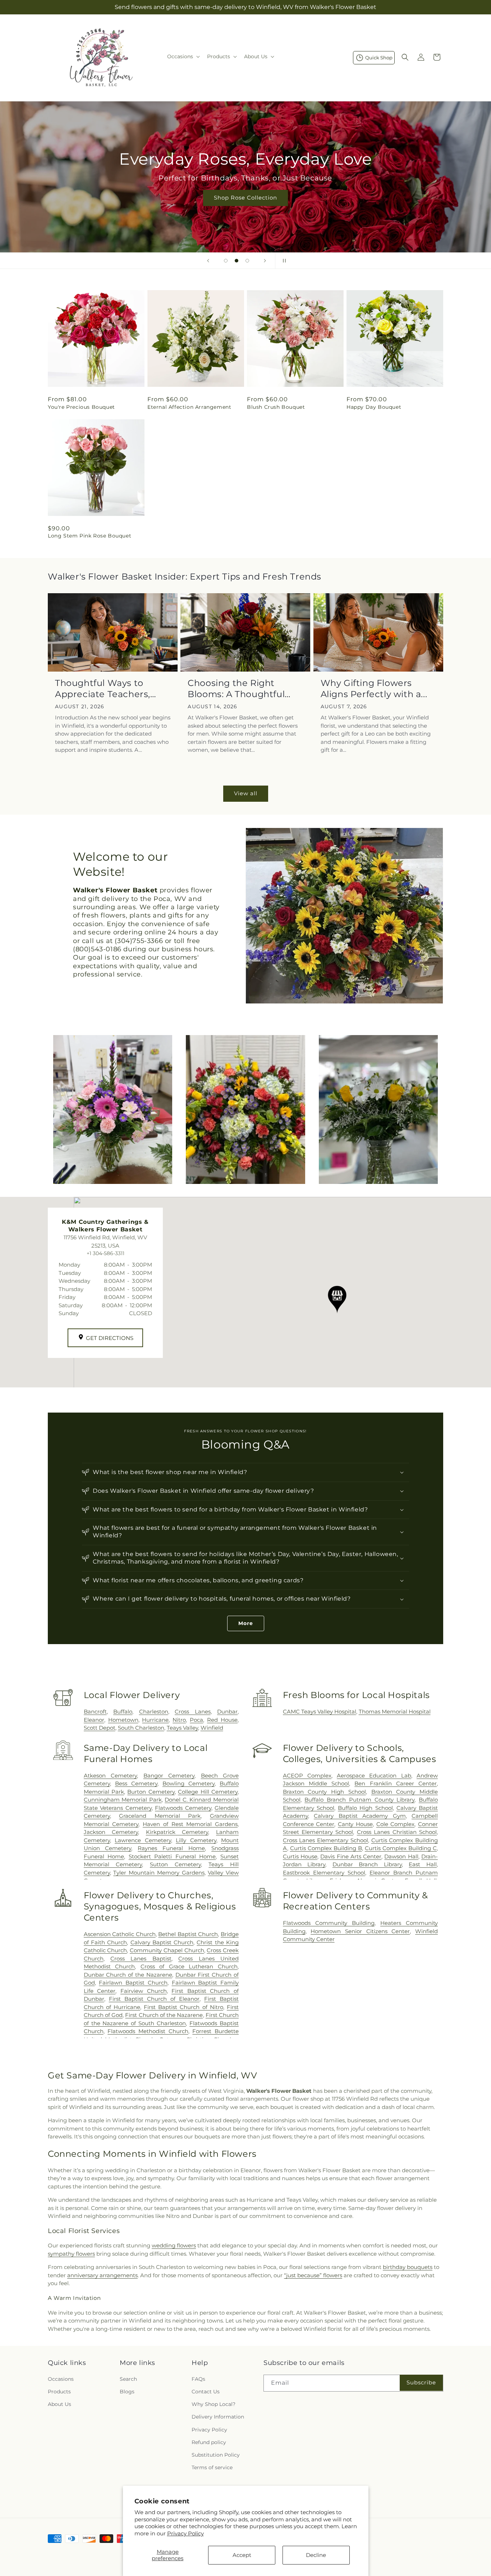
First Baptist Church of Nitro (183, 2007)
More (246, 1623)
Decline (316, 2555)
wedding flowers (174, 2245)
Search (128, 2379)
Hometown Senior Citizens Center (360, 1931)
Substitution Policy (216, 2455)
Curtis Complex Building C (401, 1848)
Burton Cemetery (151, 1792)
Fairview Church (144, 1991)
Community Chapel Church (167, 1950)
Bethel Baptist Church (188, 1934)
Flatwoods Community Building (329, 1923)
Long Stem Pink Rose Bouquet (90, 536)
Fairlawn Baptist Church (133, 1983)
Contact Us (206, 2392)
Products (59, 2392)
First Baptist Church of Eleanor (154, 1999)
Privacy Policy (185, 2533)
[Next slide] (265, 261)
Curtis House (300, 1856)
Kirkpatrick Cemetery (177, 1832)
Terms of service (212, 2467)
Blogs (127, 2392)
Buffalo (123, 1712)
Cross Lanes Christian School (397, 1832)
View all (246, 793)
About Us (59, 2404)
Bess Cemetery (136, 1783)
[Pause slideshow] (283, 261)
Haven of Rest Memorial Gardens (190, 1824)
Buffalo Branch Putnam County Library (359, 1800)
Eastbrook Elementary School (324, 1873)
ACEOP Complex (307, 1776)
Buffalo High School (365, 1808)
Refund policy (209, 2442)
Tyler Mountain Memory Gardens (159, 1873)
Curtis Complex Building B (326, 1848)
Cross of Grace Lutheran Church (189, 1966)
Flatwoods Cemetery (183, 1808)
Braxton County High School (324, 1792)
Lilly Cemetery (196, 1840)
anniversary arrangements (102, 2275)
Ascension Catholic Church (120, 1934)
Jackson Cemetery (111, 1832)
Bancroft (95, 1712)
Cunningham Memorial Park (123, 1800)
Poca (196, 1720)
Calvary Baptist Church (162, 1942)
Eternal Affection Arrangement (189, 407)
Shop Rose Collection (245, 198)
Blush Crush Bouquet (276, 407)
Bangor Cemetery (169, 1776)
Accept (242, 2555)
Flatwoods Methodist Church (148, 2031)
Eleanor (94, 1720)
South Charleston (141, 1728)
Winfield (212, 1728)
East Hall (423, 1864)
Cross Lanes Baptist (141, 1959)
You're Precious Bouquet (81, 407)
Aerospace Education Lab (374, 1776)
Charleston (154, 1712)
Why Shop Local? (214, 2404)
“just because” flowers (313, 2275)
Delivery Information (218, 2417)
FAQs (198, 2379)
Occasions (61, 2379)
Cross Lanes (192, 1712)
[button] (183, 56)
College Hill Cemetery (208, 1792)
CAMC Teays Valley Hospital (320, 1712)
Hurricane (155, 1720)
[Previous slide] (208, 261)
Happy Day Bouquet (374, 407)
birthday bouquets (408, 2267)
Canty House (355, 1824)
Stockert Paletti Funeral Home (172, 1856)
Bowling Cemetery (189, 1783)
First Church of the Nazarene (164, 2015)
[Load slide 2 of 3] (237, 261)
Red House (222, 1720)
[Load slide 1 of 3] (226, 261)
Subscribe (421, 2382)
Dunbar (227, 1712)
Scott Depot (100, 1728)
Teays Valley (182, 1728)
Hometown (123, 1720)
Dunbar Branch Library (367, 1864)
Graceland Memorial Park (160, 1816)
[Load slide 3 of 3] (247, 261)
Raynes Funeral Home (171, 1848)
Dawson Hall (401, 1856)
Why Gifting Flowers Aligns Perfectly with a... (374, 688)
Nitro (179, 1720)
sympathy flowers (71, 2254)
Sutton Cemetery (175, 1864)
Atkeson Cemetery (110, 1776)
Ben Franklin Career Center (396, 1783)
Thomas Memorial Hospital (395, 1712)
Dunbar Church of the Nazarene (128, 1975)
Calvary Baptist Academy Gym (360, 1816)
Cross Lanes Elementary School (325, 1840)
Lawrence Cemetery (143, 1840)
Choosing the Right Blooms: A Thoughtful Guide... (236, 689)
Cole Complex (396, 1824)
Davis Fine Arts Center (351, 1856)
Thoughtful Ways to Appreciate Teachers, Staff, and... (103, 689)
